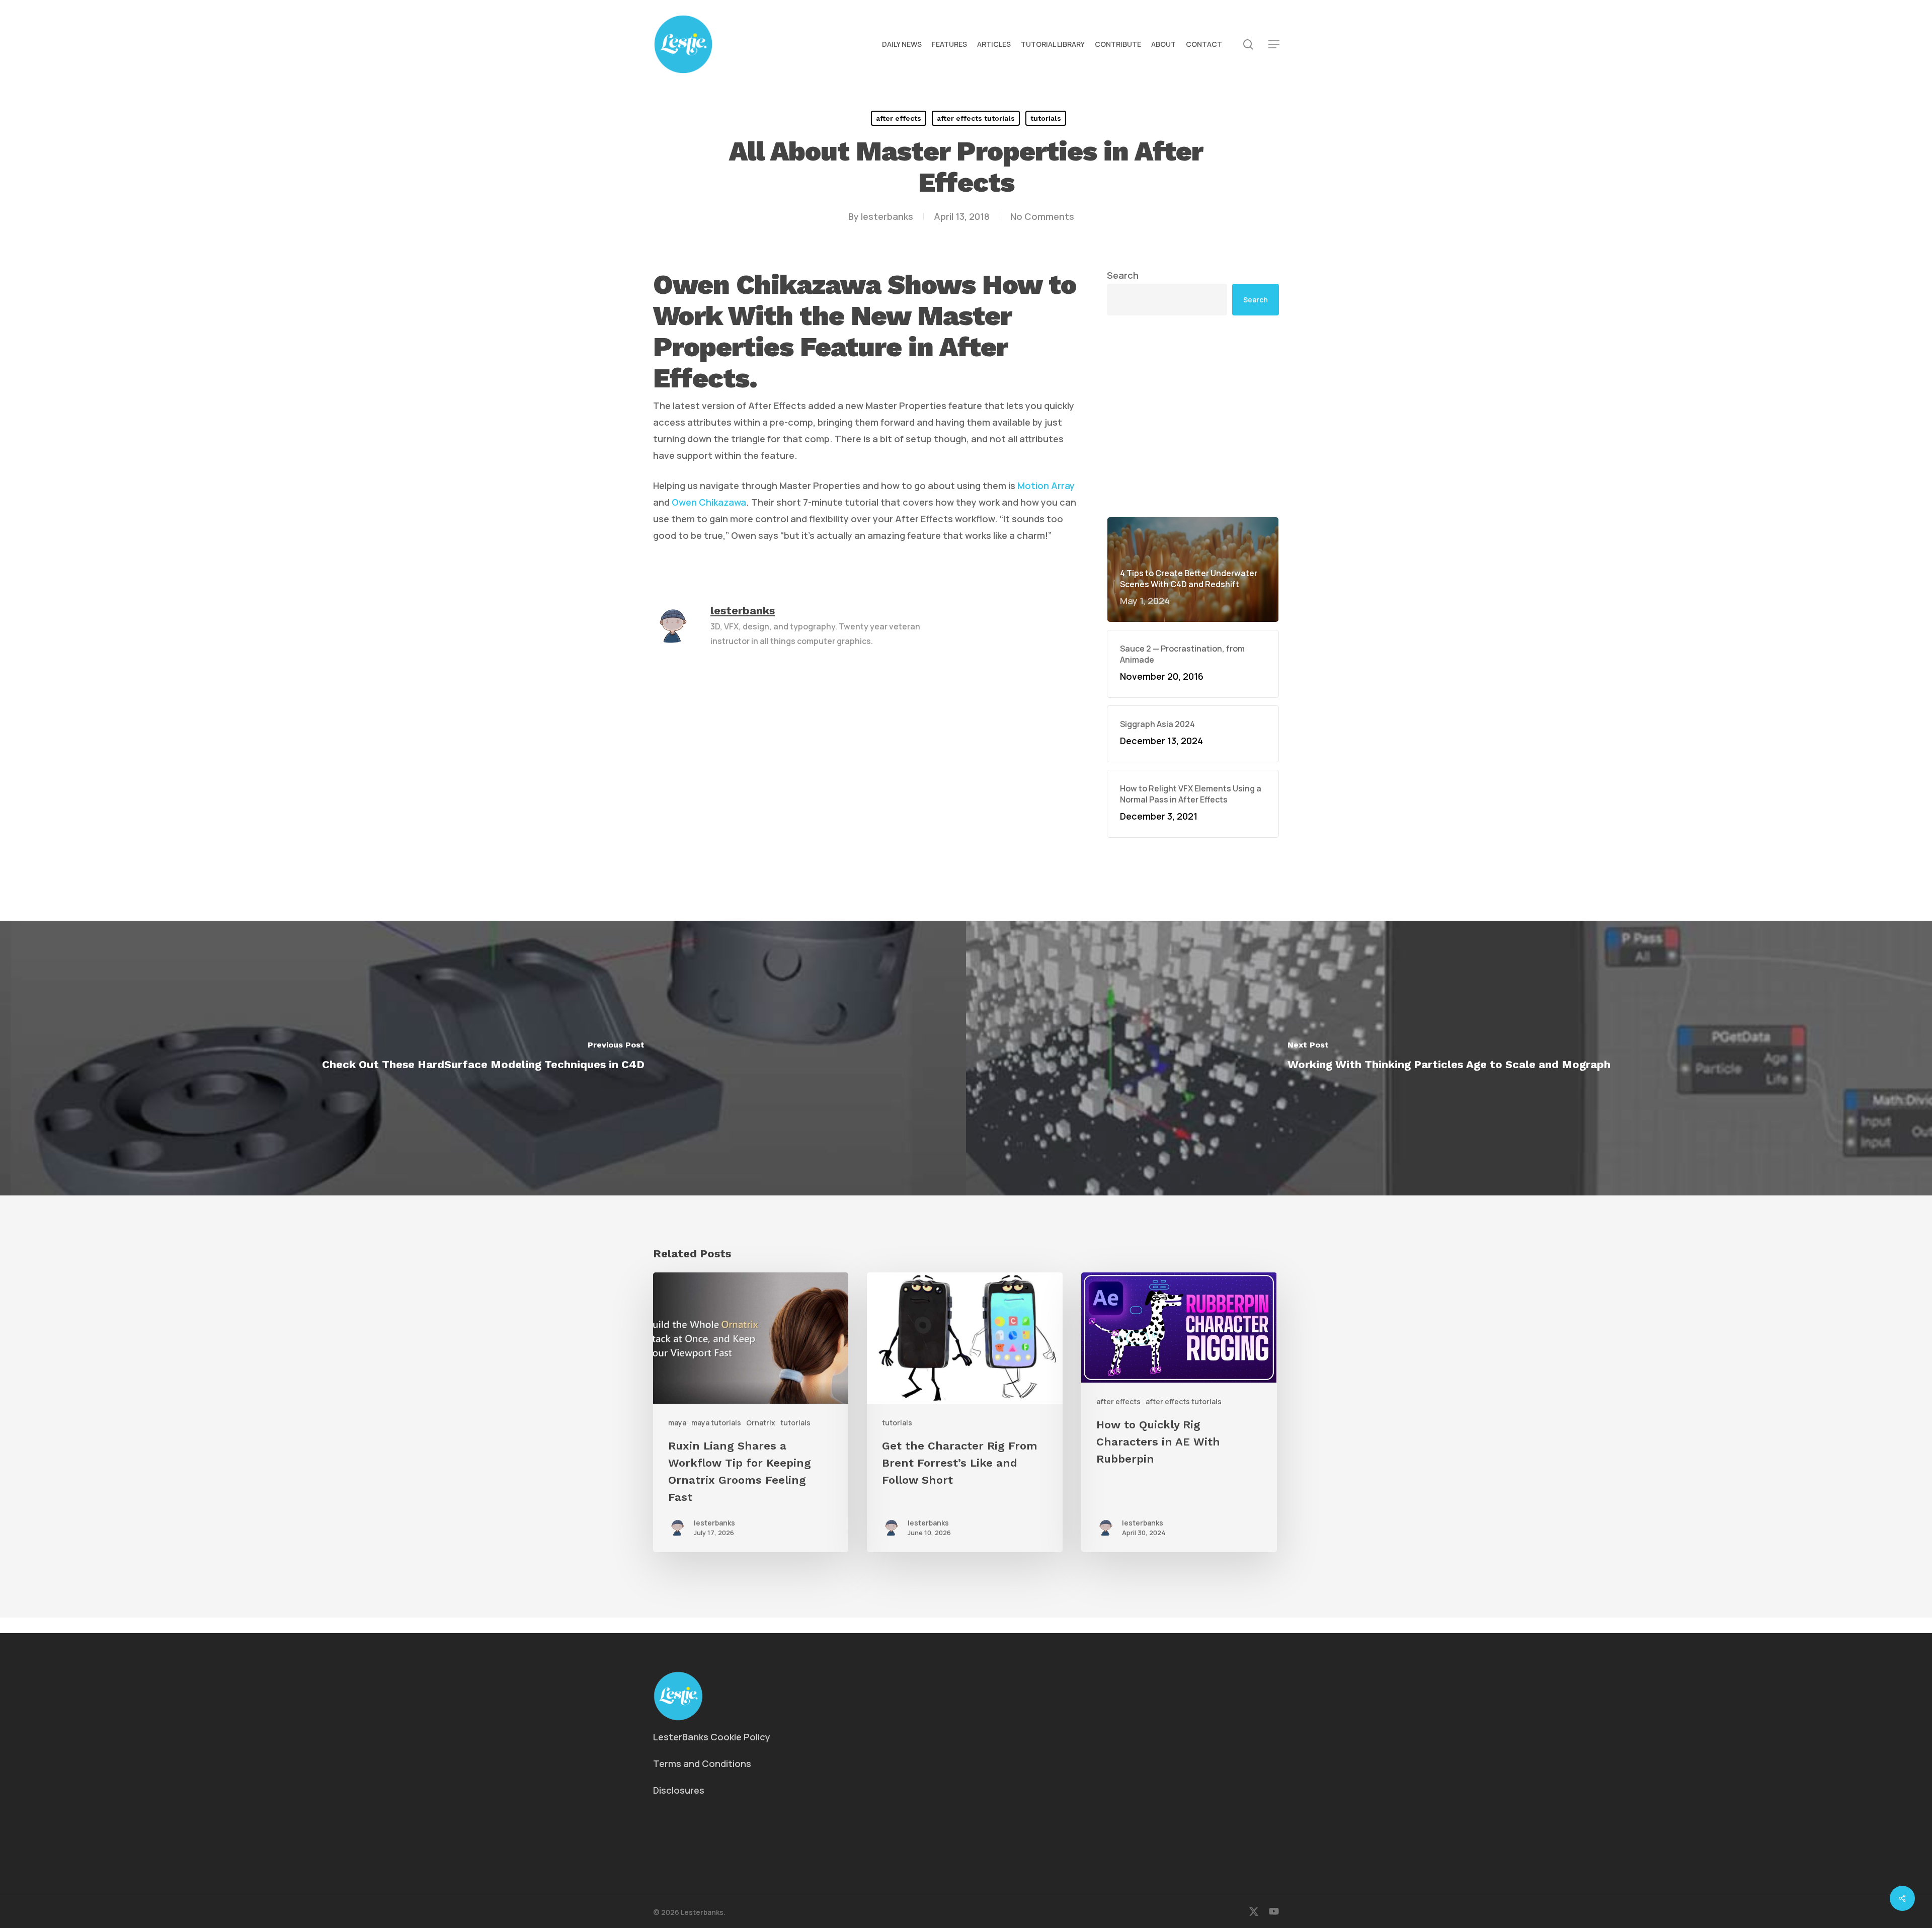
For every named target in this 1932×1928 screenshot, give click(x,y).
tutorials (1046, 118)
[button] (1274, 45)
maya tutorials (716, 1423)
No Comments (1042, 216)
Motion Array (1046, 486)
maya (677, 1423)
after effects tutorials (976, 118)
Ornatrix (761, 1423)
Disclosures (679, 1790)
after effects (899, 118)
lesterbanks (887, 216)
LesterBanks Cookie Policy (712, 1737)
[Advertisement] (1193, 416)
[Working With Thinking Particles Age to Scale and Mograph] (1449, 1058)
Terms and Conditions (702, 1763)
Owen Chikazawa (709, 502)
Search (1123, 275)
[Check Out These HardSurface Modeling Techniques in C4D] (483, 1058)
